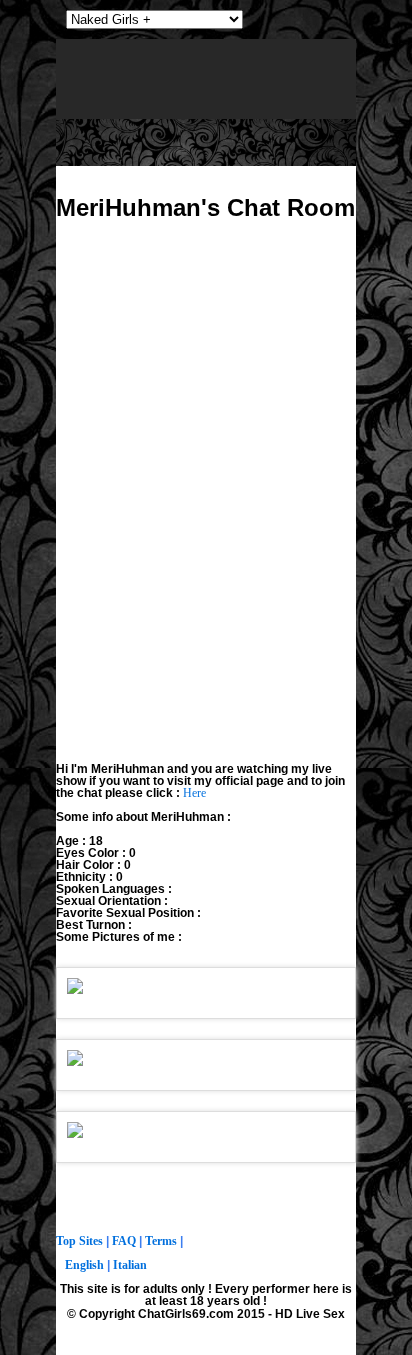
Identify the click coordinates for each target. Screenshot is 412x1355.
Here (194, 793)
